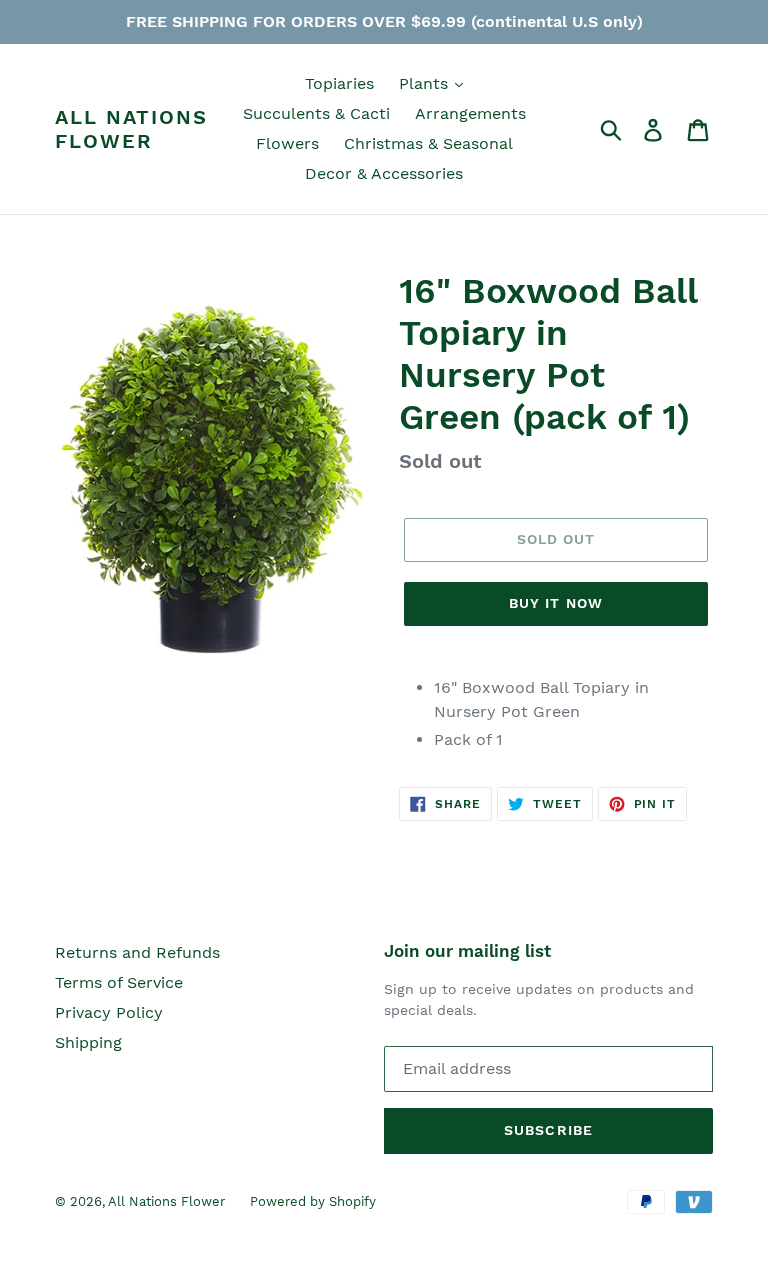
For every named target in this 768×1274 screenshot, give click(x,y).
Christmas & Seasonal (428, 143)
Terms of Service (119, 982)
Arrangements (470, 113)
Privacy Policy (109, 1012)
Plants (426, 83)
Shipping (88, 1042)
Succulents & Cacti (316, 113)
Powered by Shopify (313, 1201)
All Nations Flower (131, 129)
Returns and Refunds (137, 952)
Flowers (287, 143)
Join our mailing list (467, 951)
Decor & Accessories (384, 173)
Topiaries (339, 83)
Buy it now (556, 603)
